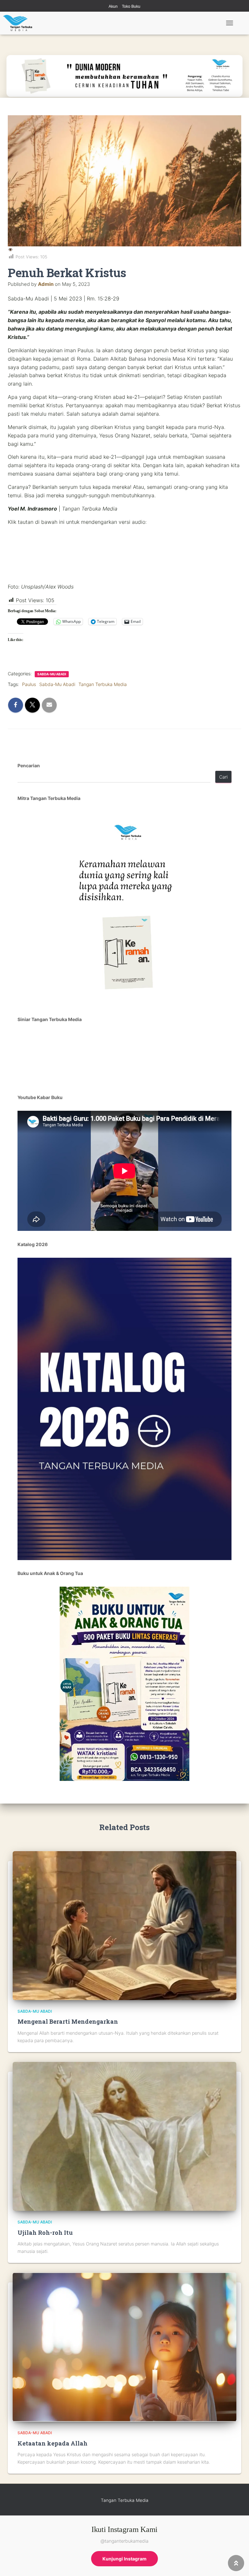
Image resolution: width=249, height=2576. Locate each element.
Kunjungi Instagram (124, 2559)
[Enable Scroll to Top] (236, 2563)
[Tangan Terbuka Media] (20, 23)
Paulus (29, 684)
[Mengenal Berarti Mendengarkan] (124, 1925)
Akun (113, 6)
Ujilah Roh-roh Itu (45, 2233)
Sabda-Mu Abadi (52, 674)
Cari (223, 777)
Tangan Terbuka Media (103, 684)
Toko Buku (131, 6)
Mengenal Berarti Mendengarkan (68, 2021)
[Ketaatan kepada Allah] (124, 2347)
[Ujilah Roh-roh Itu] (124, 2136)
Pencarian (29, 765)
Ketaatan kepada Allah (53, 2443)
